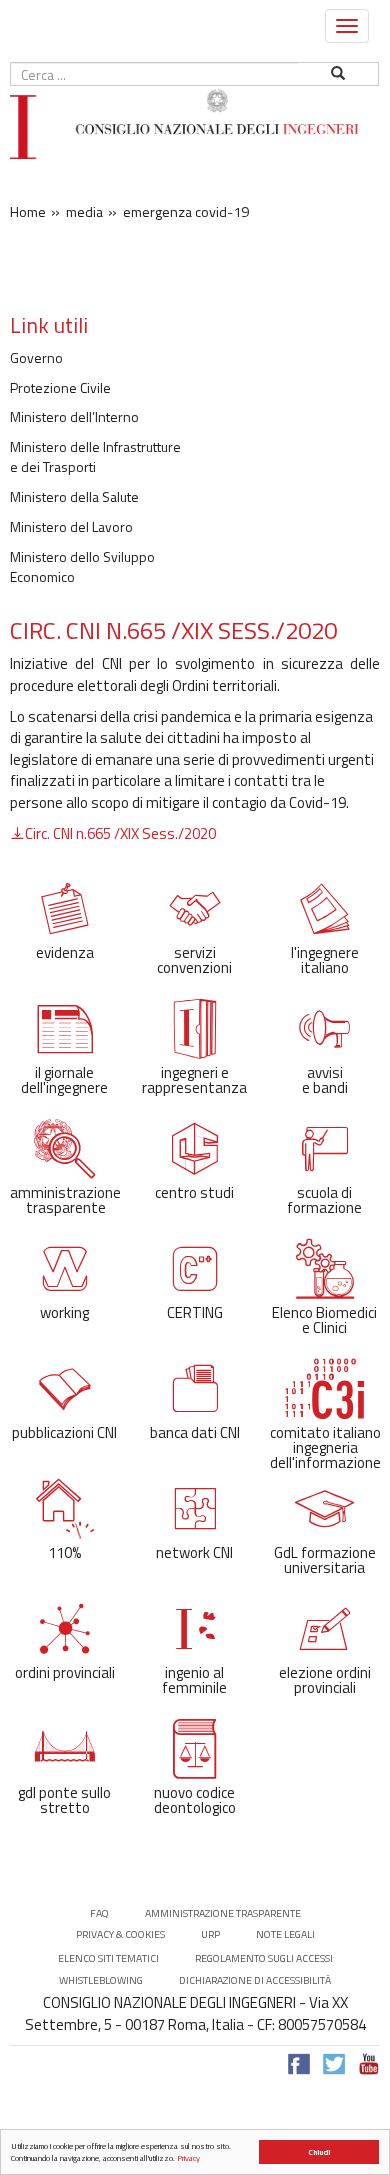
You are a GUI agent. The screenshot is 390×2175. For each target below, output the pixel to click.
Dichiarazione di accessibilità (255, 1980)
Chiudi (319, 2152)
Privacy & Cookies (120, 1934)
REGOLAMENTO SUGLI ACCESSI (264, 1958)
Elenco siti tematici (108, 1958)
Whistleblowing (101, 1980)
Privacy (188, 2158)
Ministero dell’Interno (74, 417)
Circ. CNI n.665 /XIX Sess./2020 (120, 833)
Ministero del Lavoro (71, 527)
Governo (36, 358)
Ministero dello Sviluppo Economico (82, 567)
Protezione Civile (60, 388)
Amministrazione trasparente (223, 1913)
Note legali (285, 1934)
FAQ (99, 1913)
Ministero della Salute (74, 497)
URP (210, 1934)
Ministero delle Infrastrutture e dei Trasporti (95, 457)
